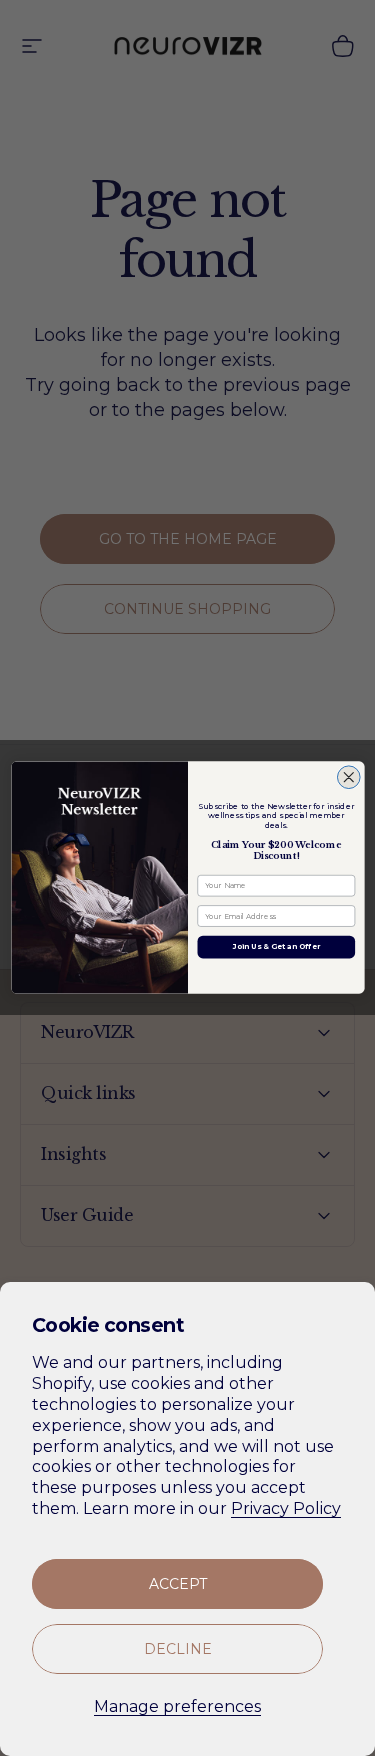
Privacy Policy (286, 1508)
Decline (178, 1649)
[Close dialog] (348, 777)
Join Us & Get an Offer (275, 947)
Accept (178, 1584)
